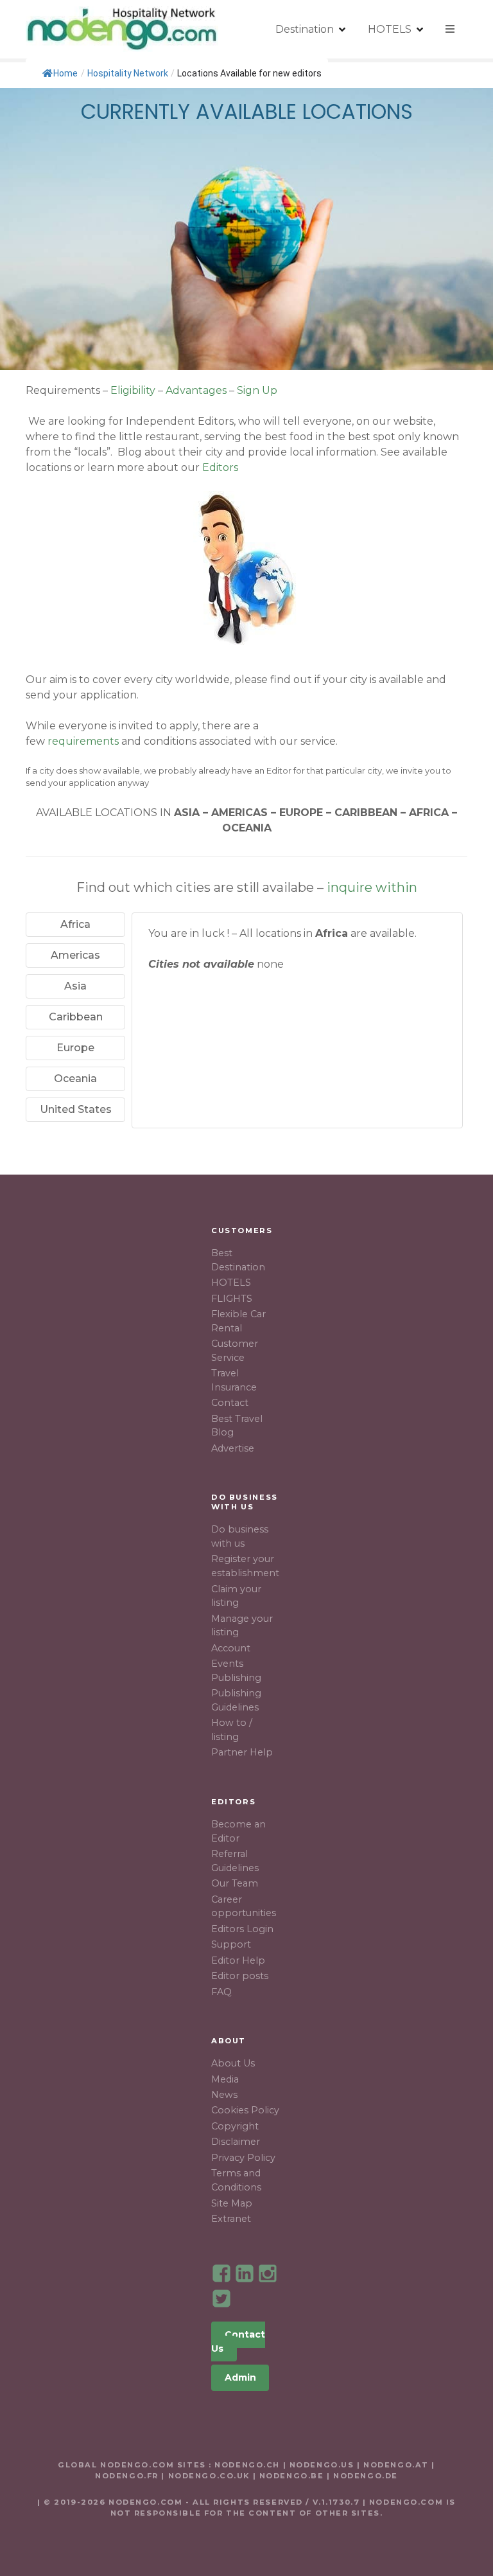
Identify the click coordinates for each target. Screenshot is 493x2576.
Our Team (235, 1883)
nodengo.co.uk (209, 2476)
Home (65, 73)
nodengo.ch (247, 2465)
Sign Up (257, 390)
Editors (220, 467)
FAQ (221, 1992)
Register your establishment (245, 1566)
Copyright (235, 2126)
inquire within (372, 887)
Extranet (231, 2219)
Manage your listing (242, 1626)
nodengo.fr (127, 2476)
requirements (83, 741)
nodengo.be (292, 2476)
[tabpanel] (297, 957)
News (224, 2095)
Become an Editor (238, 1831)
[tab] (75, 925)
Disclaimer (236, 2142)
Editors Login (242, 1929)
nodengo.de (366, 2476)
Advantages (196, 390)
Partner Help (242, 1752)
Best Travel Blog (237, 1426)
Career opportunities (244, 1906)
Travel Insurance (234, 1380)
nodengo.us (320, 2465)
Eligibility (133, 390)
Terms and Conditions (236, 2180)
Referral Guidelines (235, 1861)
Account (231, 1648)
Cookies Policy (245, 2110)
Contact (230, 1403)
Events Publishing (236, 1671)
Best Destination (238, 1260)
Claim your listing (236, 1596)
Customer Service (235, 1351)
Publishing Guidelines (236, 1700)
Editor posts (240, 1976)
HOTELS (390, 29)
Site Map (232, 2203)
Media (225, 2079)
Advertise (233, 1448)
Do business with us (240, 1536)
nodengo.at (397, 2465)
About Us (233, 2063)
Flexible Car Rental (238, 1321)
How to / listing (232, 1730)
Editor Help (238, 1960)
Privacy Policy (243, 2158)
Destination (305, 29)
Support (231, 1944)
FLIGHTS (232, 1299)
